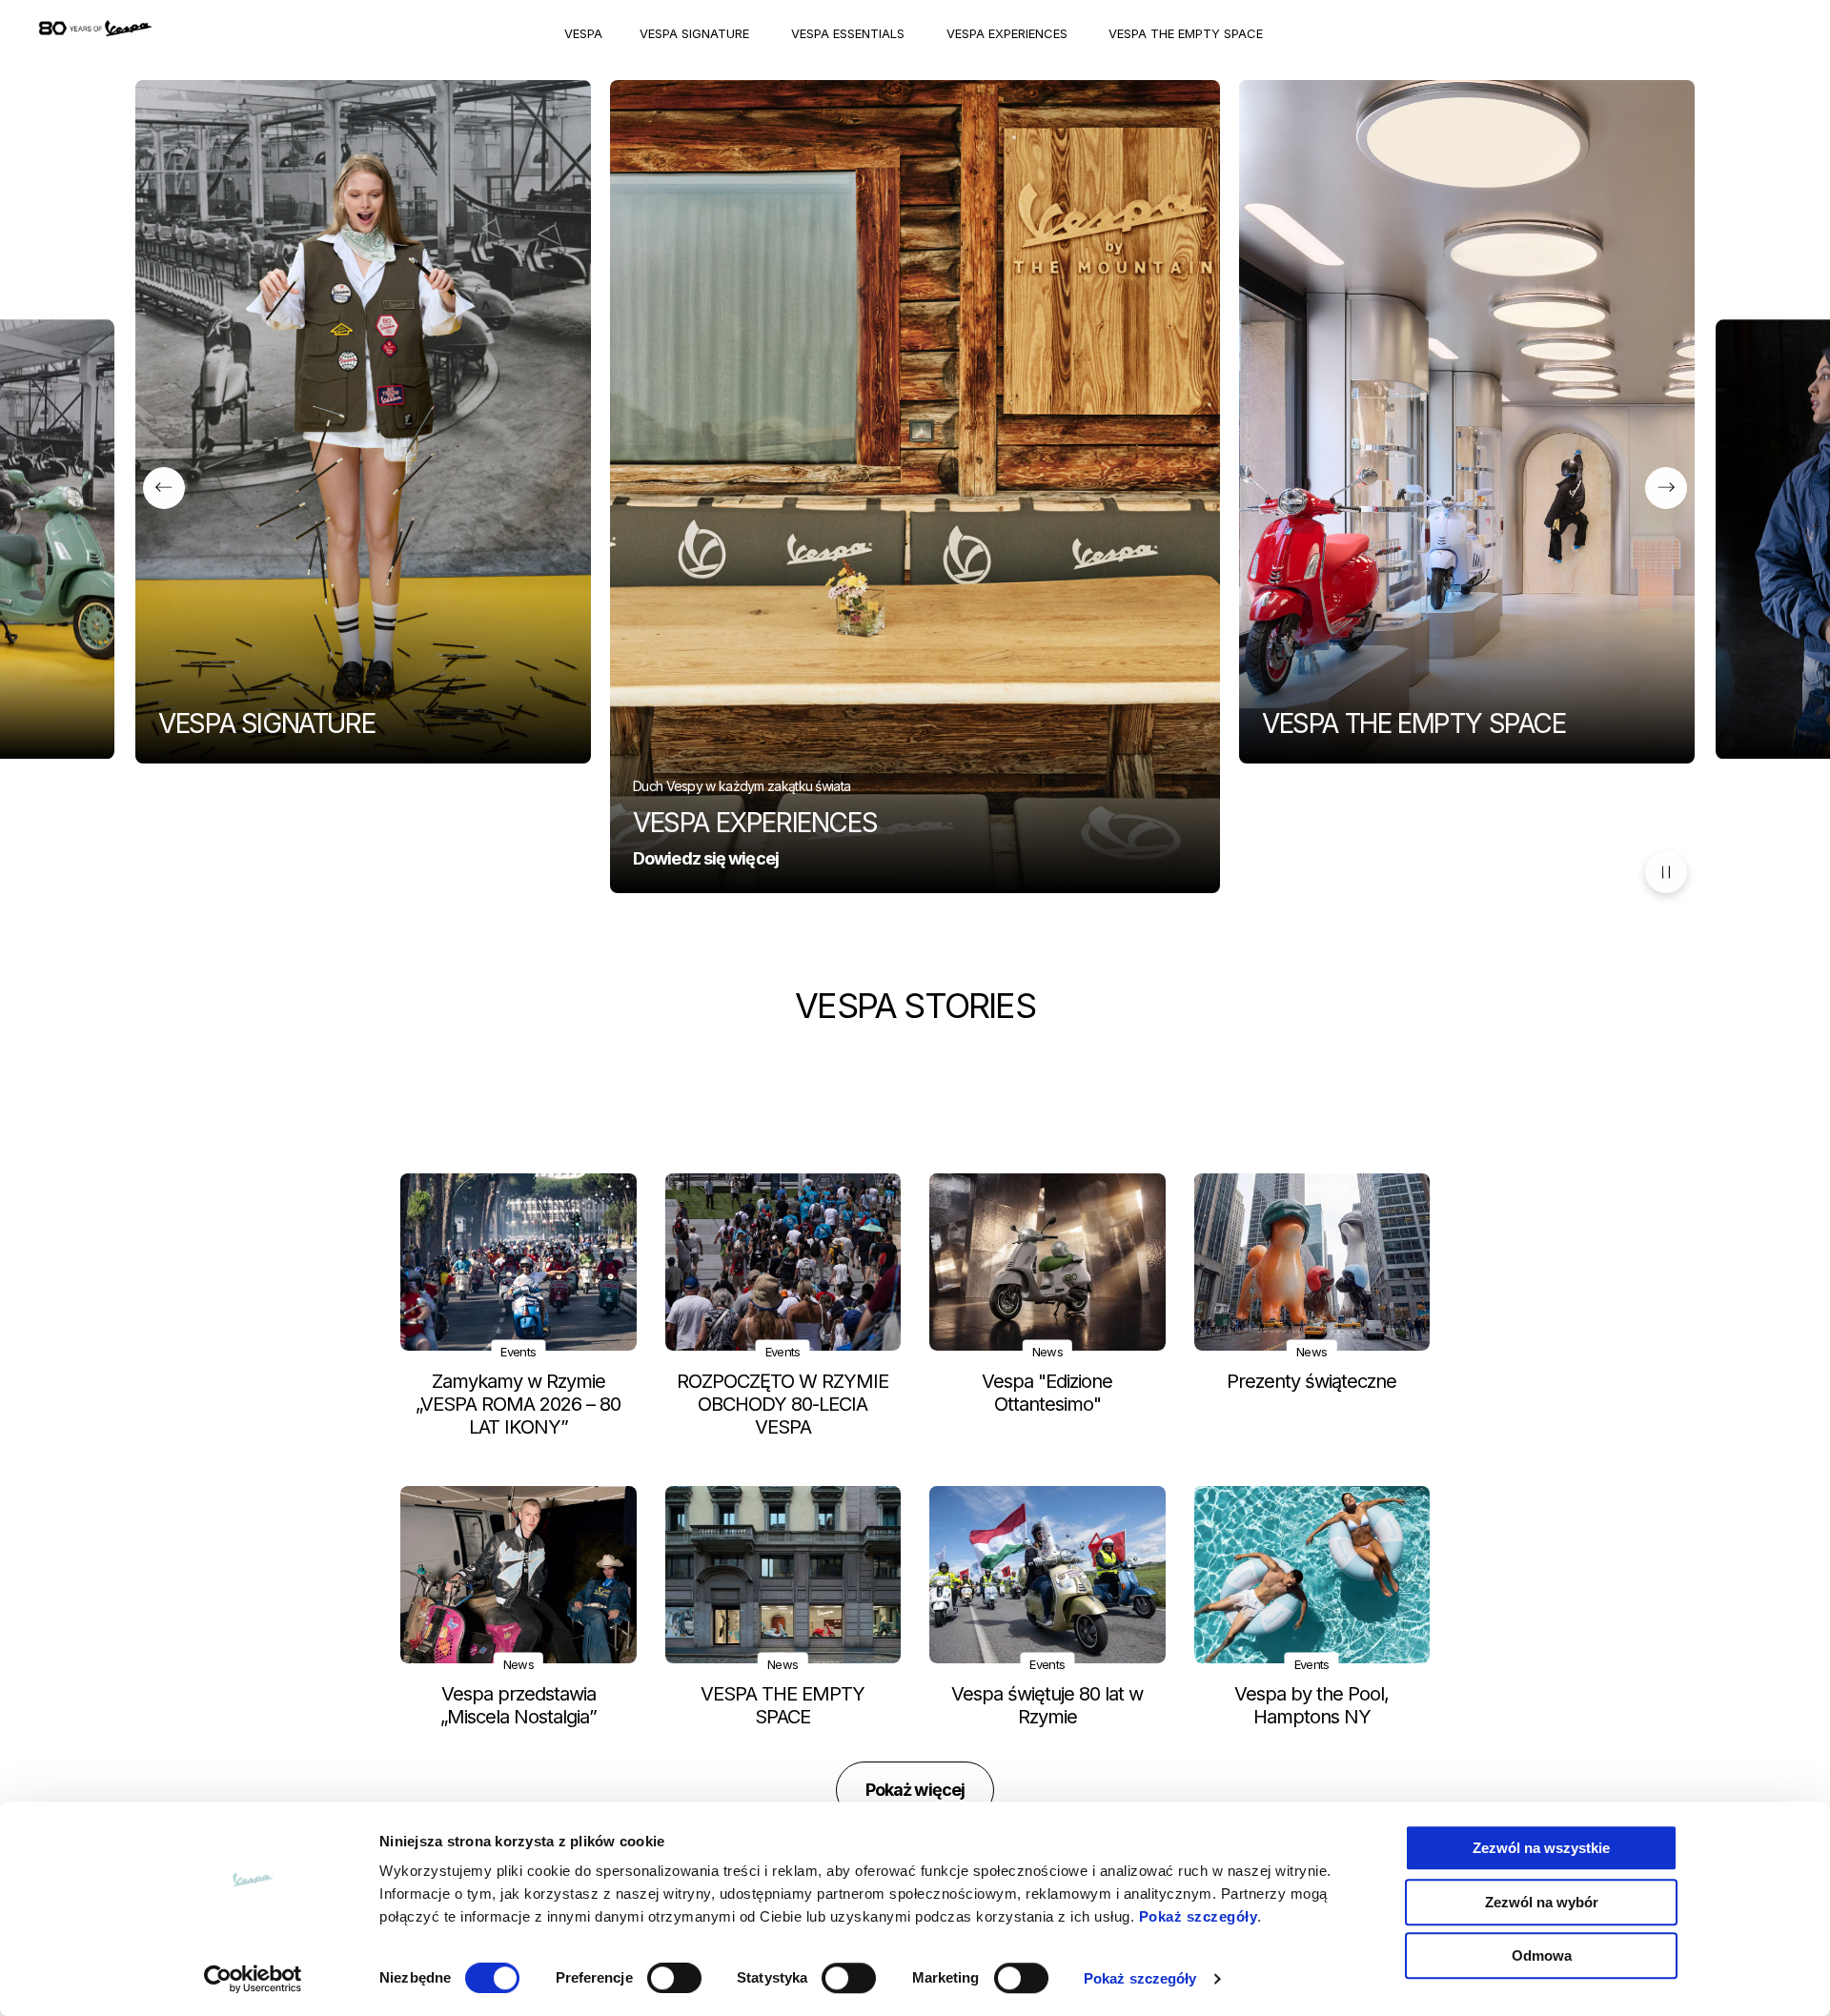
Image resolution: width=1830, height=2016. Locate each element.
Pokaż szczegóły (1199, 1916)
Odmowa (1542, 1955)
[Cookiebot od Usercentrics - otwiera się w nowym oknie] (253, 1979)
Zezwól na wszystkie (1541, 1848)
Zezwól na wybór (1542, 1902)
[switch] (674, 1978)
